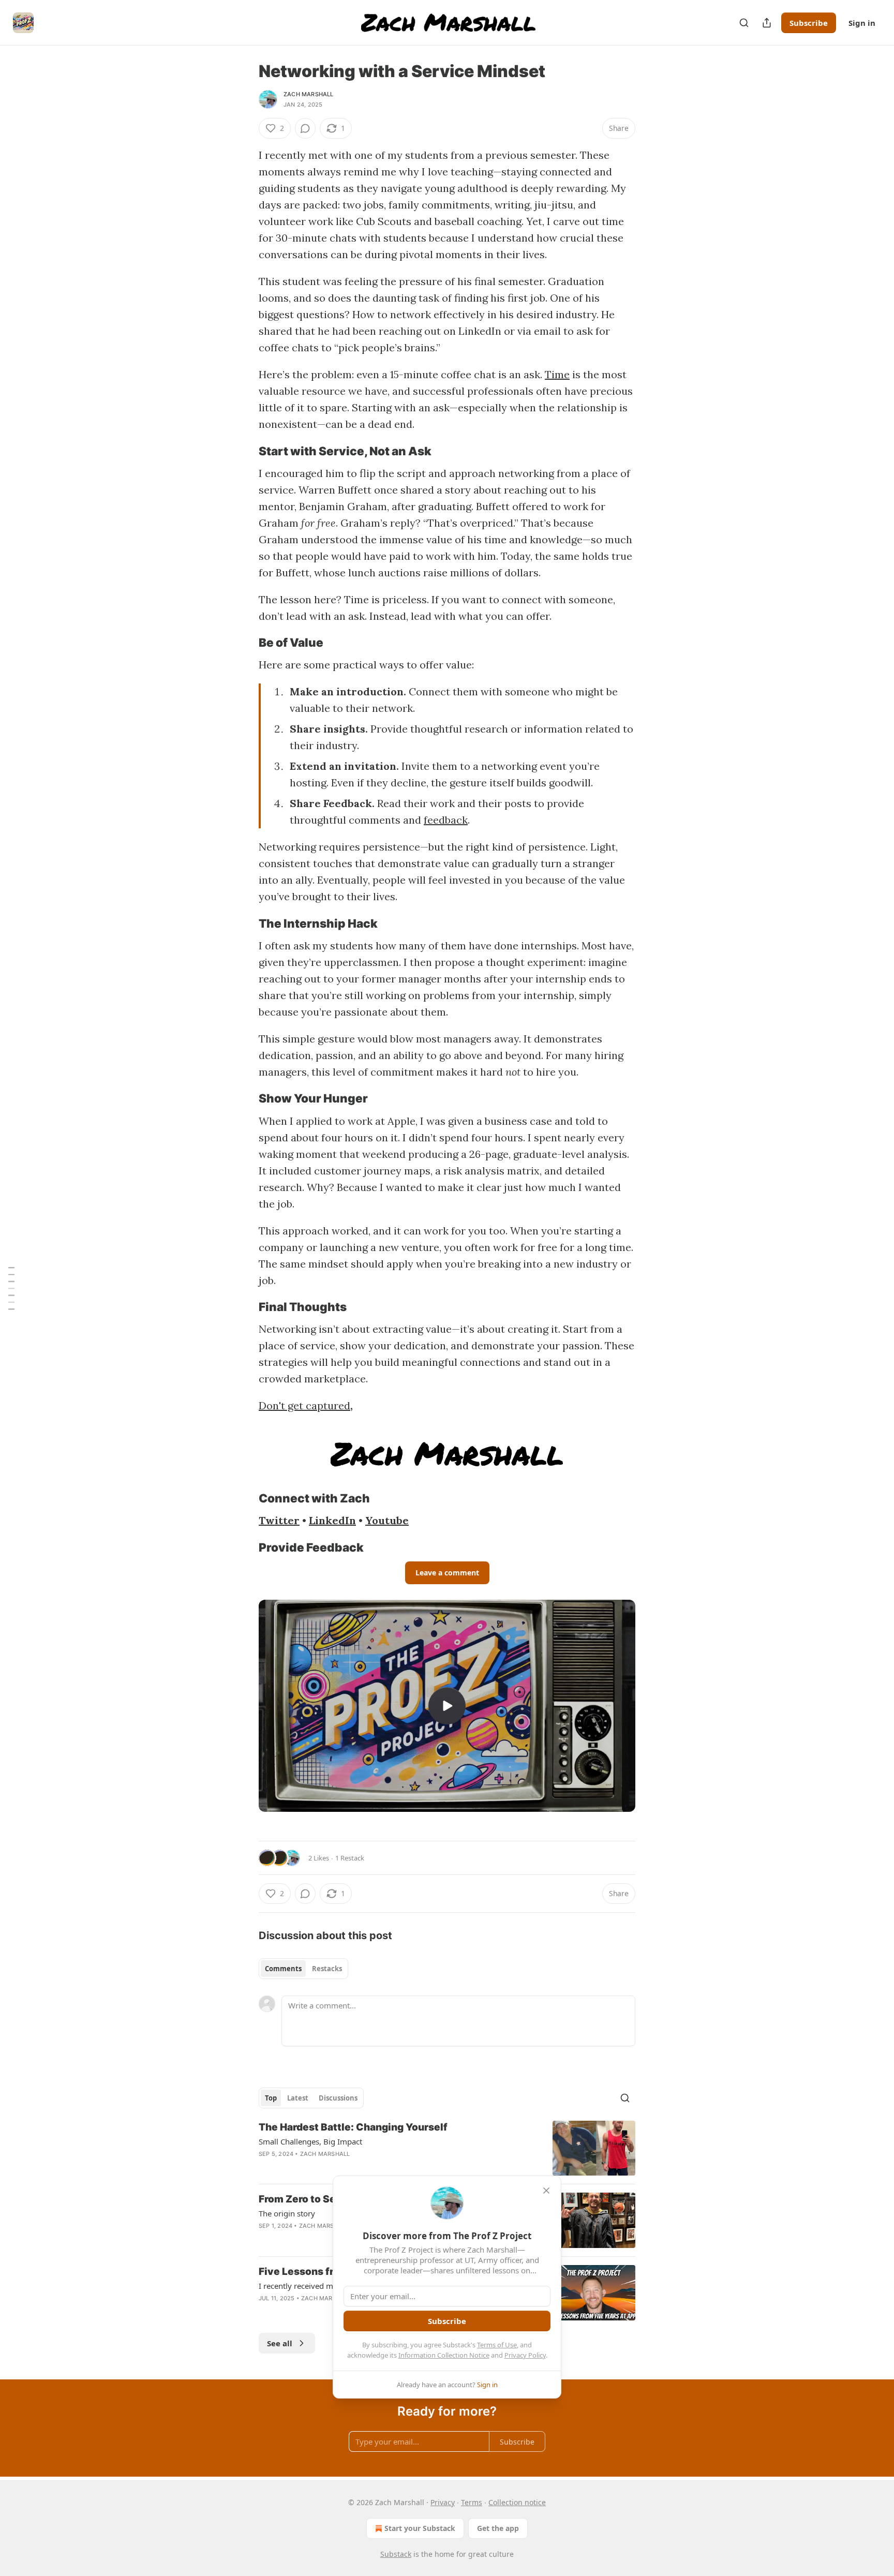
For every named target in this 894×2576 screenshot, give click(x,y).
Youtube (387, 1520)
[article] (447, 2148)
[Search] (744, 23)
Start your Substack (420, 2528)
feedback (446, 820)
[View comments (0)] (305, 128)
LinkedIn (332, 1520)
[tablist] (303, 1969)
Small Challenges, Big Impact (310, 2141)
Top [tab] (271, 2098)
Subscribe (809, 23)
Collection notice (517, 2502)
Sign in (862, 23)
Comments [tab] (283, 1969)
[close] (546, 2191)
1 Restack (350, 1858)
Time (557, 374)
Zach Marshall (309, 94)
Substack (396, 2554)
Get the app (498, 2528)
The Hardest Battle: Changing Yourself (353, 2127)
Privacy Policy (525, 2355)
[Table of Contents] (11, 1288)
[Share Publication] (767, 23)
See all (280, 2343)
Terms (472, 2502)
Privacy (443, 2502)
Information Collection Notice (444, 2355)
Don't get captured (304, 1405)
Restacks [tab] (327, 1969)
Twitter (279, 1520)
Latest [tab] (298, 2098)
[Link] (244, 451)
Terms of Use (497, 2345)
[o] (447, 1706)
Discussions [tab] (338, 2098)
